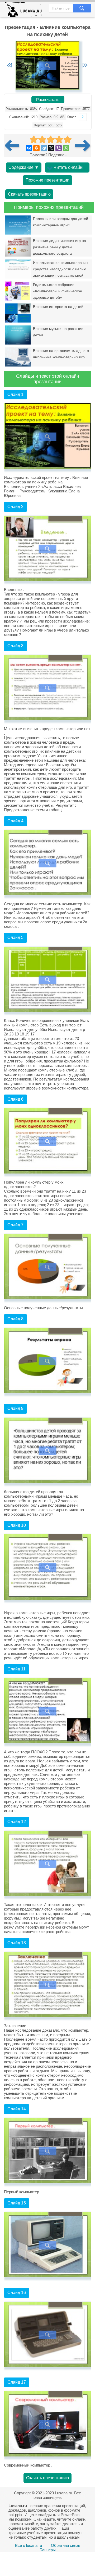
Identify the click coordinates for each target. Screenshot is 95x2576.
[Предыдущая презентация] (14, 145)
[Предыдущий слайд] (9, 66)
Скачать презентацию (29, 194)
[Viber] (59, 148)
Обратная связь (66, 2545)
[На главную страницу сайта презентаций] (25, 11)
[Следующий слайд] (85, 66)
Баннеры (48, 2550)
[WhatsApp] (66, 148)
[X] (51, 148)
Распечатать (48, 100)
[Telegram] (44, 148)
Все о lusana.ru (28, 2545)
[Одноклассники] (36, 148)
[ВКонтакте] (29, 148)
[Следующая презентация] (83, 145)
